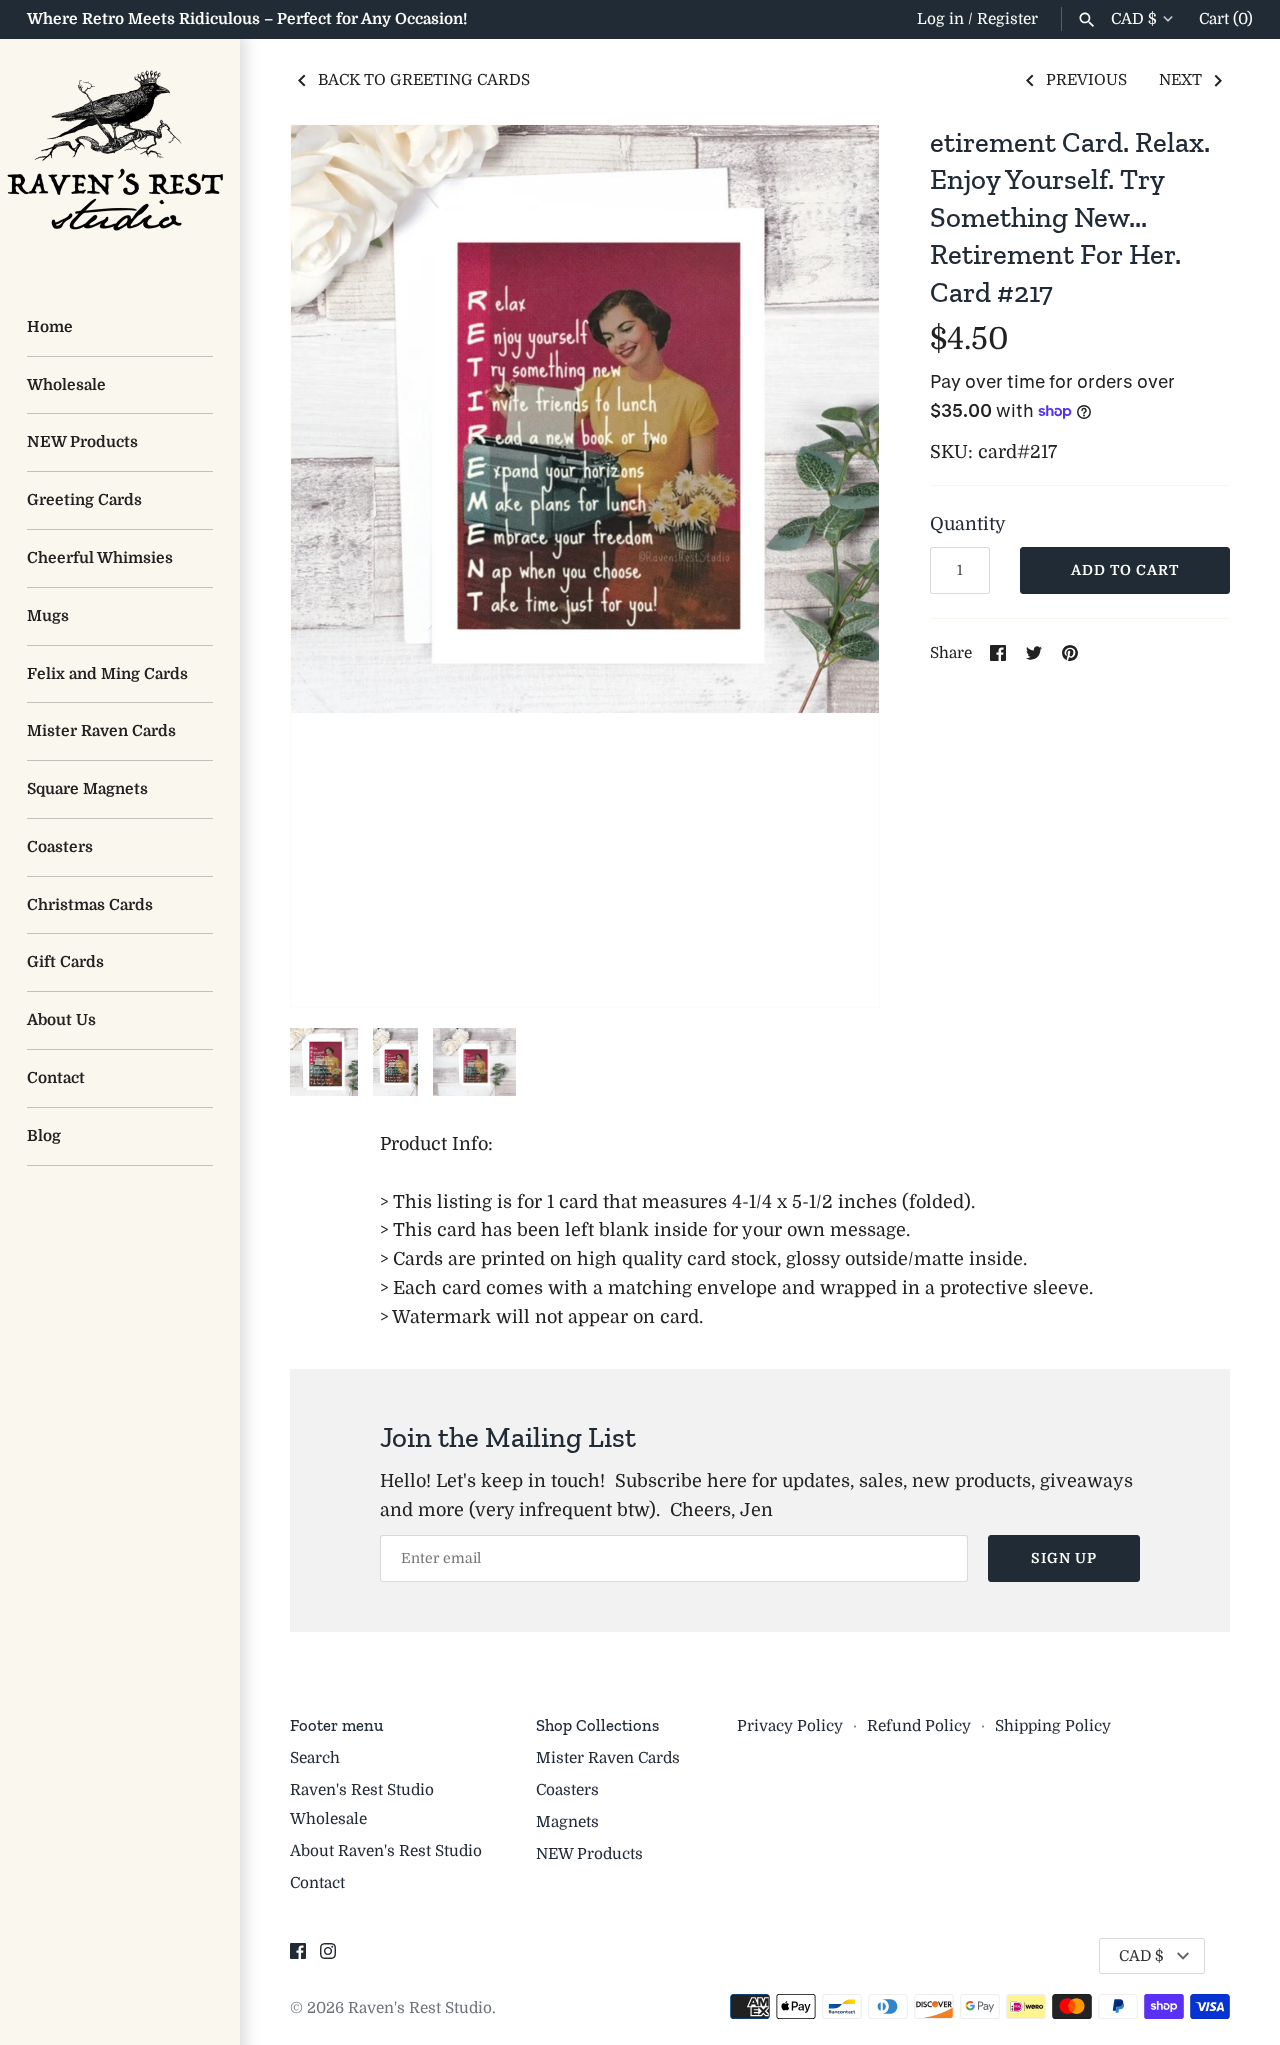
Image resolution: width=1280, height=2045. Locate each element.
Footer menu (336, 1725)
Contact (56, 1078)
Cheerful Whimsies (100, 558)
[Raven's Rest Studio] (120, 159)
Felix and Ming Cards (107, 674)
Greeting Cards (84, 500)
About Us (61, 1020)
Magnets (567, 1822)
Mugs (48, 616)
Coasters (60, 847)
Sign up (1064, 1558)
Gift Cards (65, 962)
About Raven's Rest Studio (386, 1851)
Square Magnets (87, 789)
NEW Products (82, 442)
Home (50, 327)
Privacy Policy (790, 1726)
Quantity (968, 524)
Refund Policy (919, 1726)
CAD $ (1134, 19)
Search (315, 1758)
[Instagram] (328, 1957)
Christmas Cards (90, 905)
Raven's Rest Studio (420, 2008)
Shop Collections (597, 1725)
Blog (44, 1136)
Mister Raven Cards (101, 731)
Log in (940, 19)
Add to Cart (1125, 570)
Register (1007, 19)
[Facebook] (298, 1957)
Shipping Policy (1053, 1726)
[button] (837, 566)
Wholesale (66, 385)
